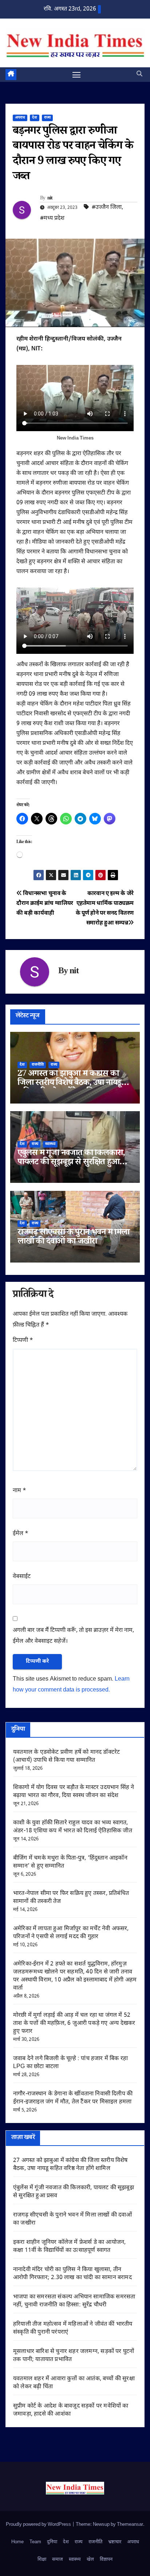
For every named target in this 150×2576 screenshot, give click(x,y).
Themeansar (130, 2525)
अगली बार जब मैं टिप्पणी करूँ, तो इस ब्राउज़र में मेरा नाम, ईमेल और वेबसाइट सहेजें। (73, 1636)
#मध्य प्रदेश (52, 218)
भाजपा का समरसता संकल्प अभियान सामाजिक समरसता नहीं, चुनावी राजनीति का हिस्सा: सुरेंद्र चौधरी (74, 2301)
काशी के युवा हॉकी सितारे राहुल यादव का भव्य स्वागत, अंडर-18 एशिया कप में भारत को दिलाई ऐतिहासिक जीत (73, 1827)
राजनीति (38, 1065)
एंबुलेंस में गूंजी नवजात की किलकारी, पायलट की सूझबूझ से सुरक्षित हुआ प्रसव (71, 1163)
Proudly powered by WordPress (39, 2525)
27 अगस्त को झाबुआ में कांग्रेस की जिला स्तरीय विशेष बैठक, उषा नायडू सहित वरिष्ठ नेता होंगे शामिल (69, 1084)
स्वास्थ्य (50, 1144)
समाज (58, 2559)
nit (50, 199)
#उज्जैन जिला (107, 208)
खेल (90, 2559)
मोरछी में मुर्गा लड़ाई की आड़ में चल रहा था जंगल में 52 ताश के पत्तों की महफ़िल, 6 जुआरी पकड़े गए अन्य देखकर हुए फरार (74, 2024)
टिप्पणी (23, 1341)
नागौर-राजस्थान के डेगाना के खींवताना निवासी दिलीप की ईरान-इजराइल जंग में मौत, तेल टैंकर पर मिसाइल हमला (73, 2098)
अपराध (20, 118)
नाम (19, 1491)
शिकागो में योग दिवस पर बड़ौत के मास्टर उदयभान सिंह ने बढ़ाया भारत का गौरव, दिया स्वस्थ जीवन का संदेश (74, 1792)
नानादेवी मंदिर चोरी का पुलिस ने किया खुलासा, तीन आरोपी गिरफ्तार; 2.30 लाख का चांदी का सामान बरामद (72, 2274)
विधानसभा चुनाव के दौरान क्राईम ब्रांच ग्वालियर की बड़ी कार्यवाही (45, 903)
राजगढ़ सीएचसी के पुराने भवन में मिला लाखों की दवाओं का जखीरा (73, 1238)
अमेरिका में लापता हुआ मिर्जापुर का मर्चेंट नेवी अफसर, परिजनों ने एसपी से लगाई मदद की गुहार (71, 1933)
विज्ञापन (106, 2559)
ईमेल (21, 1534)
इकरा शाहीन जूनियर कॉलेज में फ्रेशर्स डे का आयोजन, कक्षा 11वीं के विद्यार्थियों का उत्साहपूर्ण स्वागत (69, 2247)
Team (35, 2542)
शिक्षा (42, 2559)
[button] (139, 74)
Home (17, 2542)
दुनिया (52, 2542)
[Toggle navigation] (76, 75)
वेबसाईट (22, 1577)
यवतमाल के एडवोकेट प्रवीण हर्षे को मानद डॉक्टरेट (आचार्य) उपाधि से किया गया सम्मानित (66, 1756)
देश (35, 118)
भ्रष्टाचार (115, 2542)
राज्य (47, 118)
